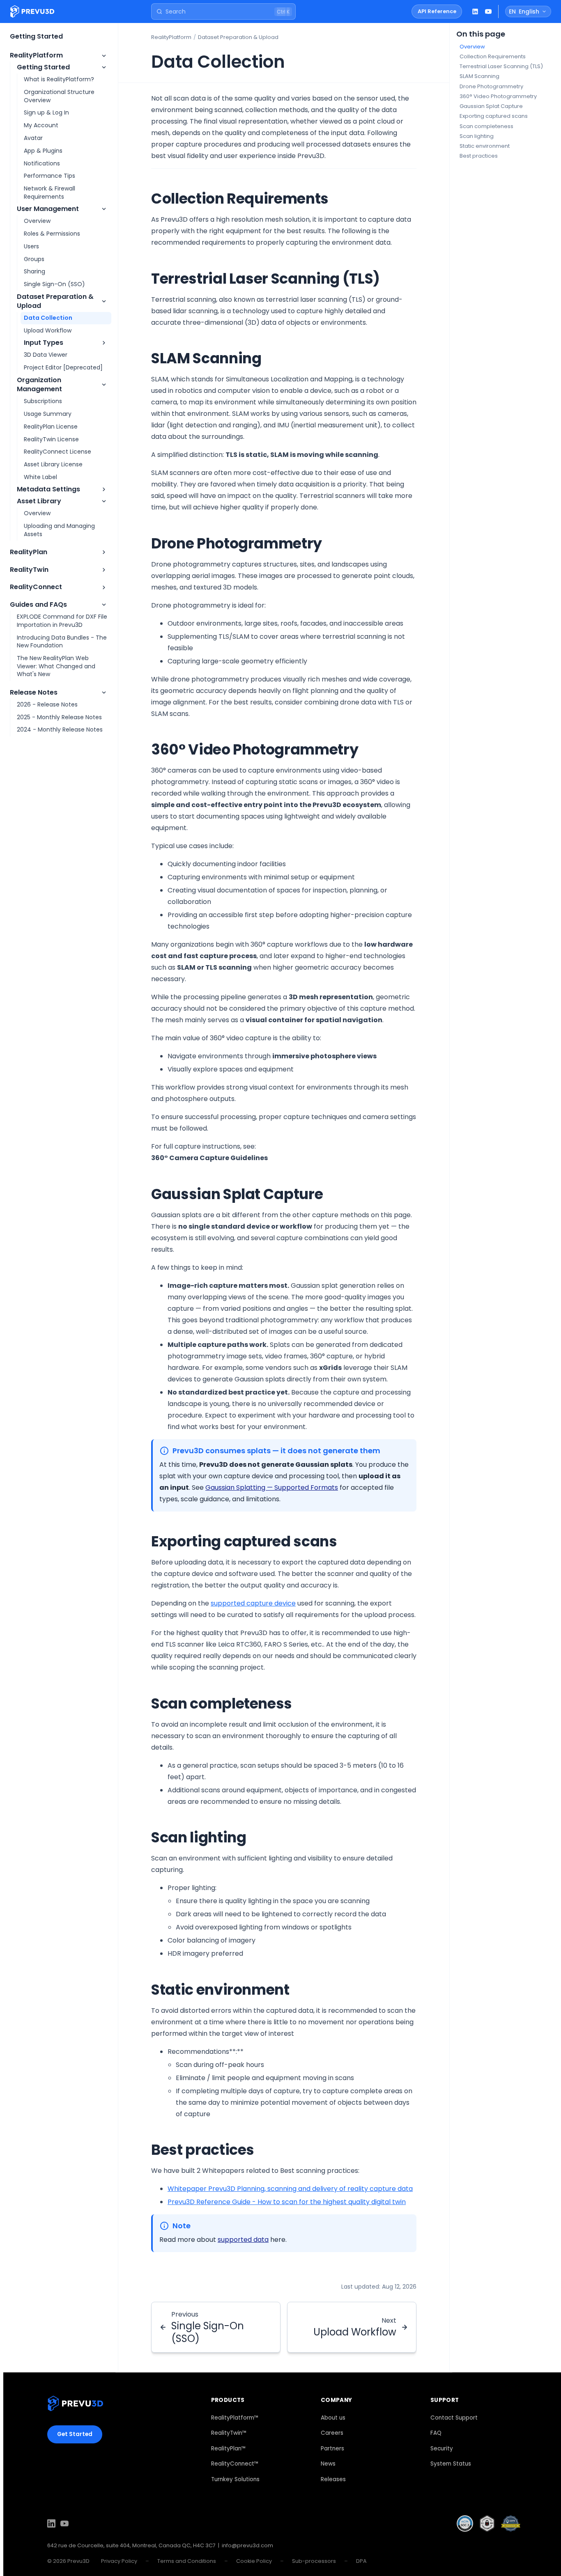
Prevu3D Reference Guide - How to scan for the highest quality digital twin (287, 2202)
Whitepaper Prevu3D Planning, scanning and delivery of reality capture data (290, 2189)
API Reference (437, 11)
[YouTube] (64, 2525)
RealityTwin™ (229, 2433)
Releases (333, 2479)
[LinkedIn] (51, 2525)
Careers (332, 2433)
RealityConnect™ (235, 2464)
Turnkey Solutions (235, 2479)
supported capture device (253, 1603)
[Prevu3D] (75, 2405)
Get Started (75, 2434)
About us (333, 2418)
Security (442, 2449)
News (328, 2464)
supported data (243, 2240)
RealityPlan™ (229, 2449)
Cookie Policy (254, 2561)
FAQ (436, 2433)
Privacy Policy (119, 2561)
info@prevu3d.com (247, 2545)
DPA (361, 2561)
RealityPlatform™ (235, 2418)
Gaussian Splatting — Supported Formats (272, 1488)
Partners (332, 2449)
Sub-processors (314, 2561)
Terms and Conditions (187, 2561)
